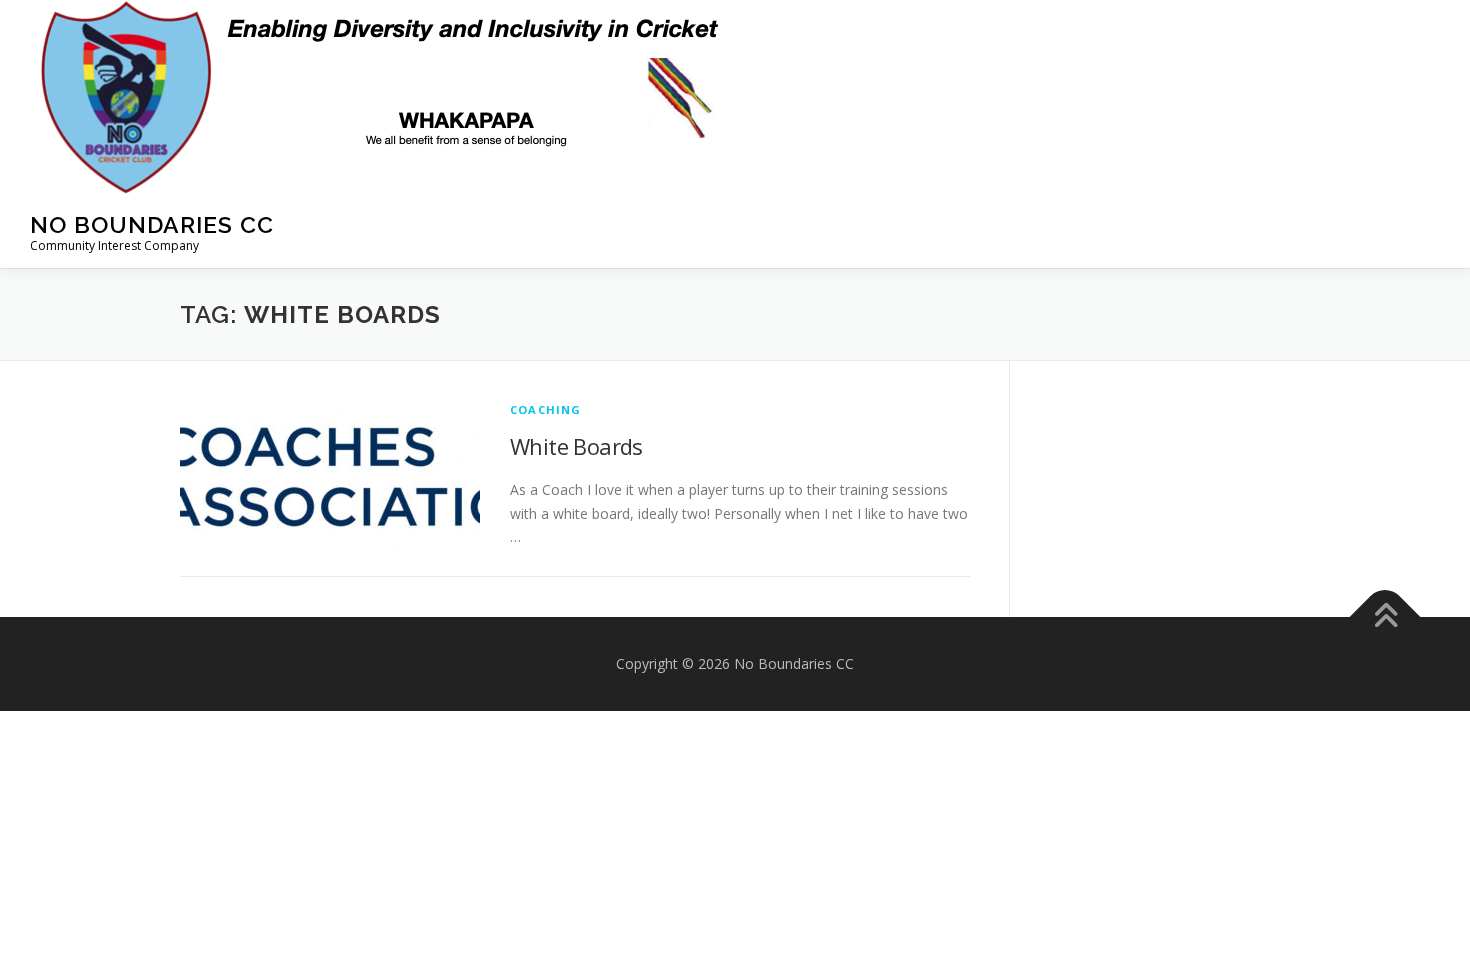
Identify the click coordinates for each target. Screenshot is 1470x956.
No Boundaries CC (152, 224)
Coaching (546, 409)
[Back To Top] (1385, 617)
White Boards (576, 446)
